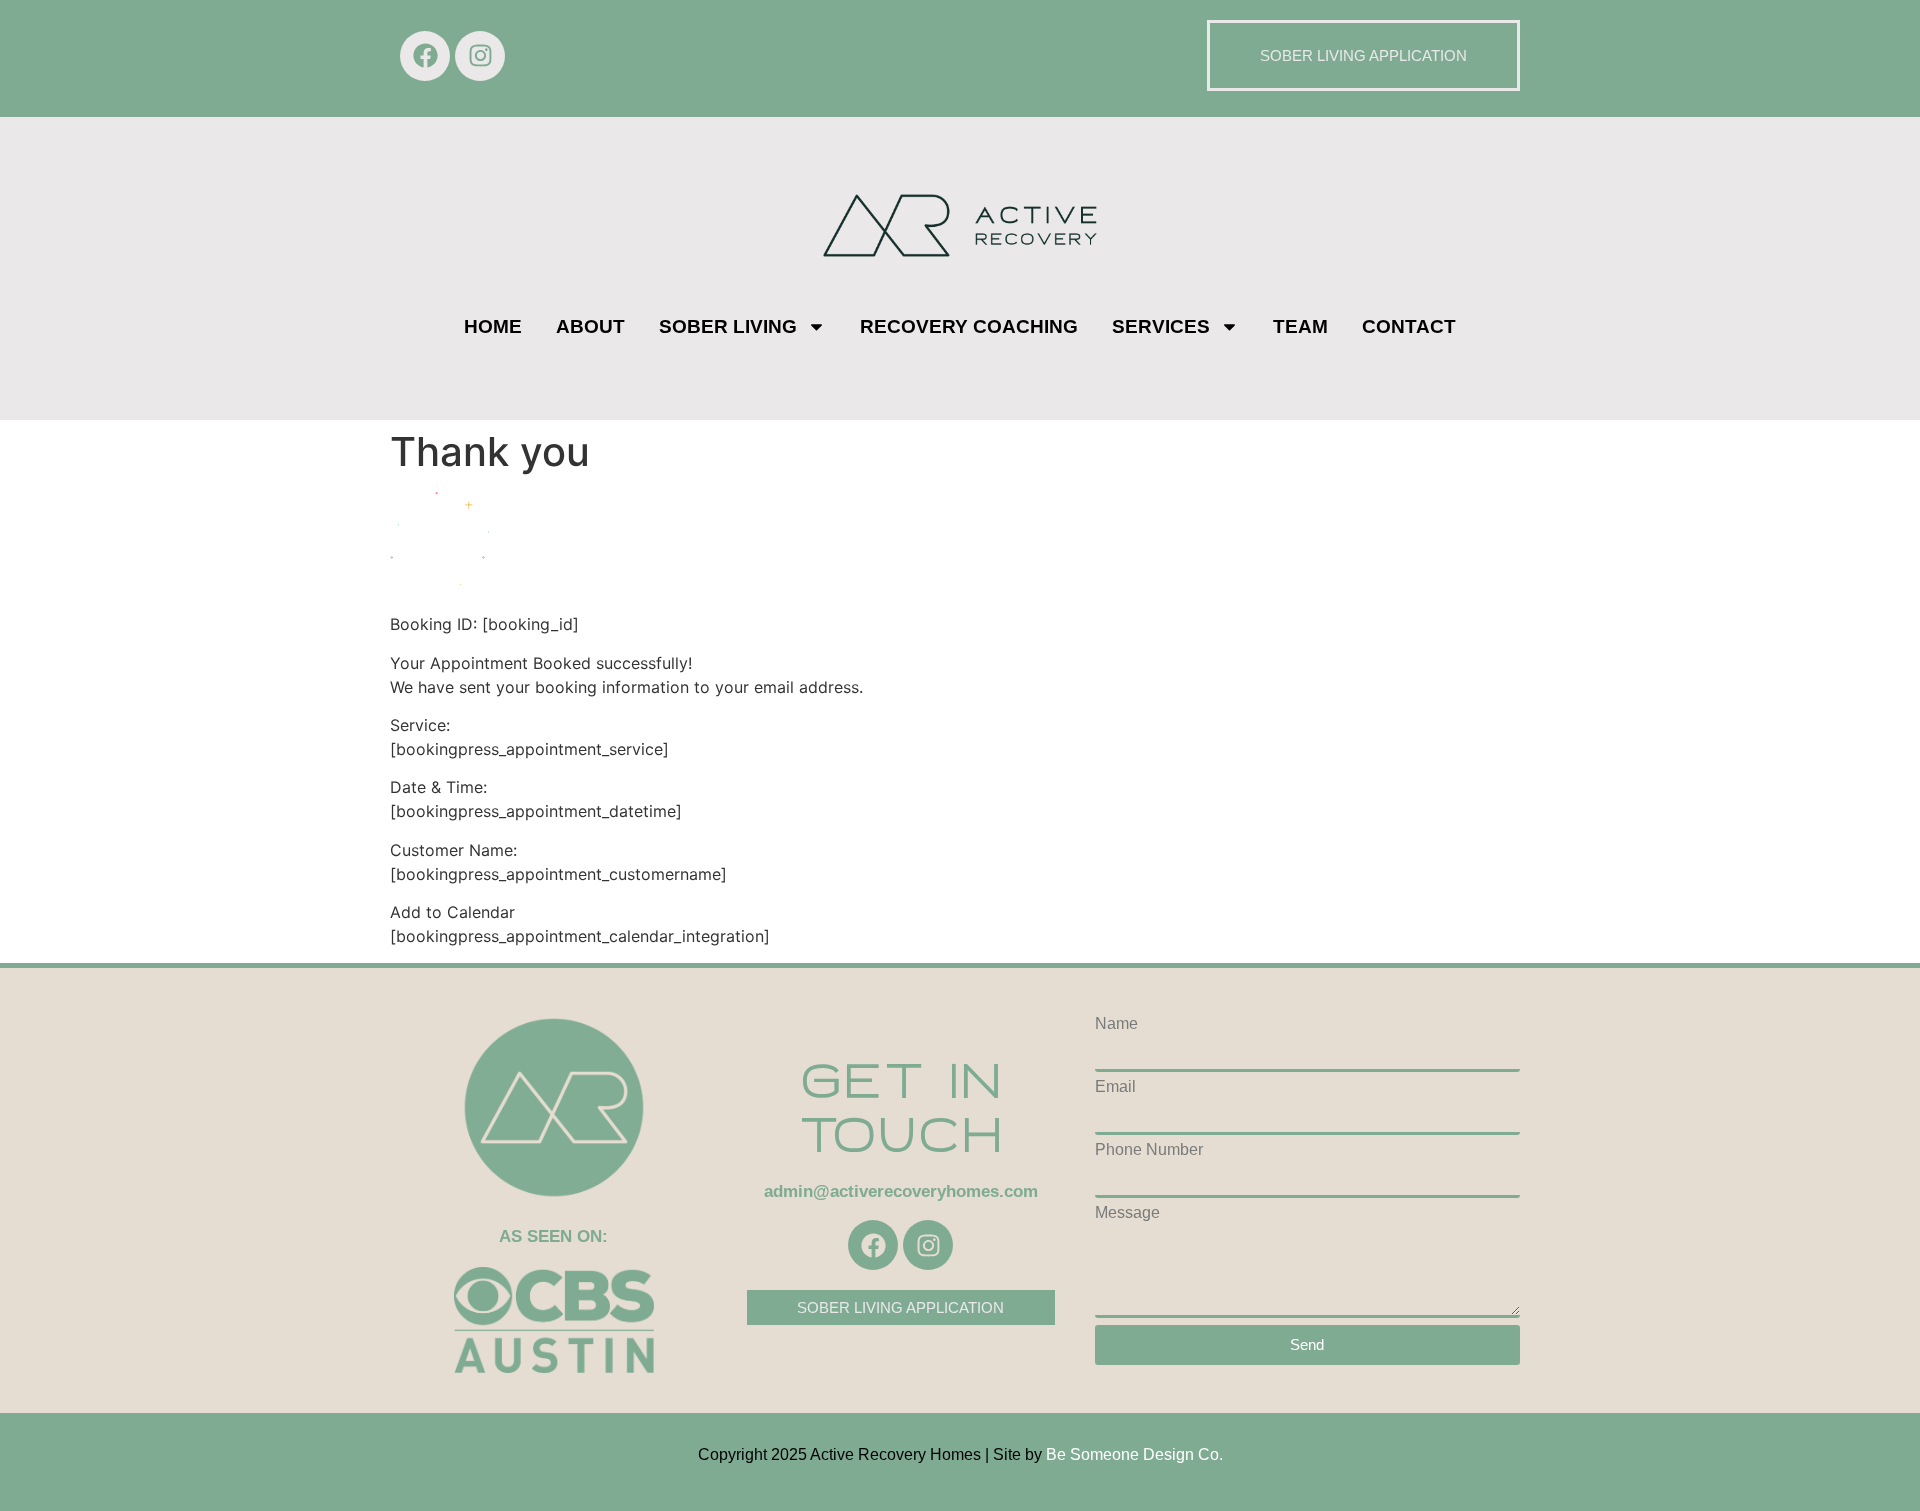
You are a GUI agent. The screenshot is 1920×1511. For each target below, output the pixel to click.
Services (1161, 326)
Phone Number (1149, 1150)
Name (1116, 1024)
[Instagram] (480, 56)
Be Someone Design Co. (1134, 1454)
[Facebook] (425, 56)
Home (493, 326)
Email (1115, 1087)
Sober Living (728, 326)
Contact (1409, 326)
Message (1127, 1213)
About (590, 326)
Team (1300, 326)
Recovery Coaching (969, 326)
